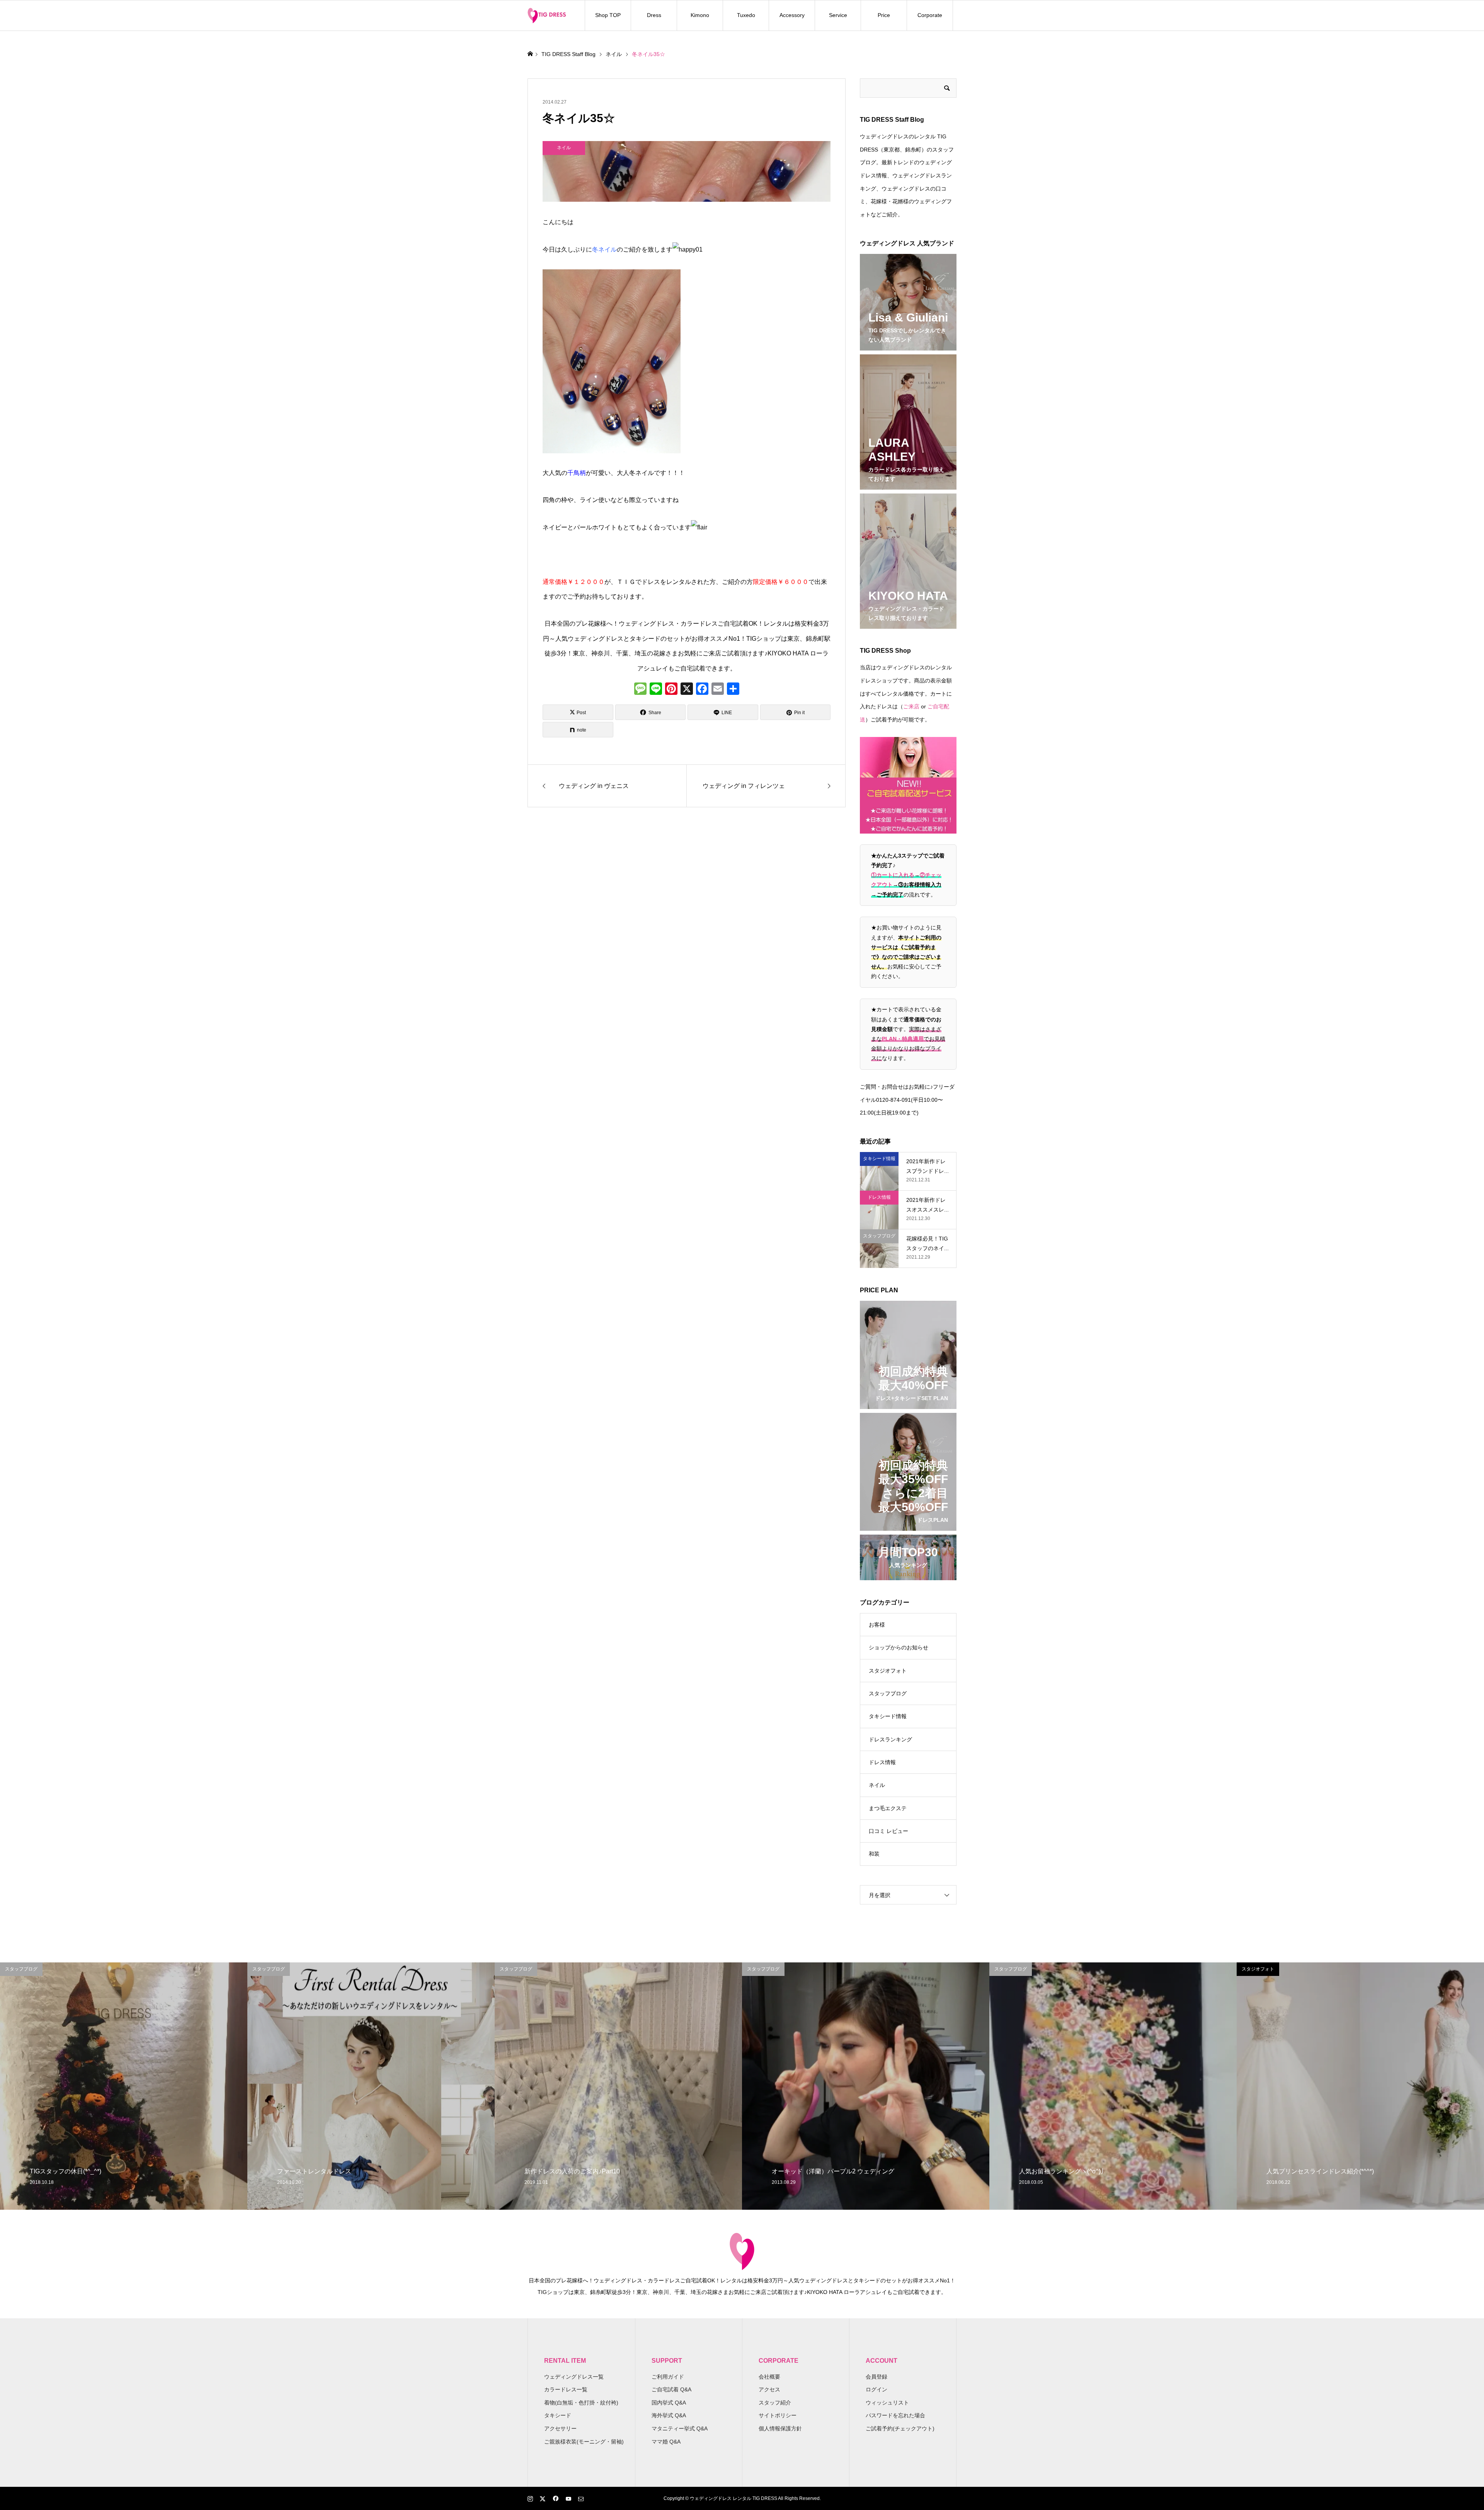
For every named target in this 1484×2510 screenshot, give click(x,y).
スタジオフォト (888, 1671)
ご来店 (911, 706)
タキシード (558, 2415)
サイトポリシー (778, 2415)
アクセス (769, 2389)
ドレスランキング (890, 1739)
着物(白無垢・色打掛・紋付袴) (581, 2403)
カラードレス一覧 (566, 2389)
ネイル (877, 1785)
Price (884, 15)
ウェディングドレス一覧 (574, 2377)
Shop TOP (608, 15)
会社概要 (769, 2377)
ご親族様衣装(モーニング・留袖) (584, 2442)
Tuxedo (746, 15)
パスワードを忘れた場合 (895, 2415)
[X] (687, 690)
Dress (654, 15)
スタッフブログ (888, 1693)
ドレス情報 (882, 1762)
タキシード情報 (888, 1716)
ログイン (876, 2389)
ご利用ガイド (668, 2377)
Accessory (792, 15)
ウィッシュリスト (887, 2403)
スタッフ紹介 (775, 2403)
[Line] (656, 690)
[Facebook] (702, 690)
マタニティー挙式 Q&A (680, 2428)
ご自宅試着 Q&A (671, 2389)
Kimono (700, 15)
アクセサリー (560, 2428)
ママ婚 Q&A (666, 2442)
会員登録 (876, 2377)
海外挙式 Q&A (669, 2415)
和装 (874, 1854)
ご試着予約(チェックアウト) (900, 2428)
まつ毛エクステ (888, 1808)
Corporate (930, 15)
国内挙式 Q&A (669, 2403)
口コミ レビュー (888, 1831)
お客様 (877, 1625)
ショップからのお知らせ (899, 1647)
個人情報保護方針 (780, 2428)
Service (838, 15)
